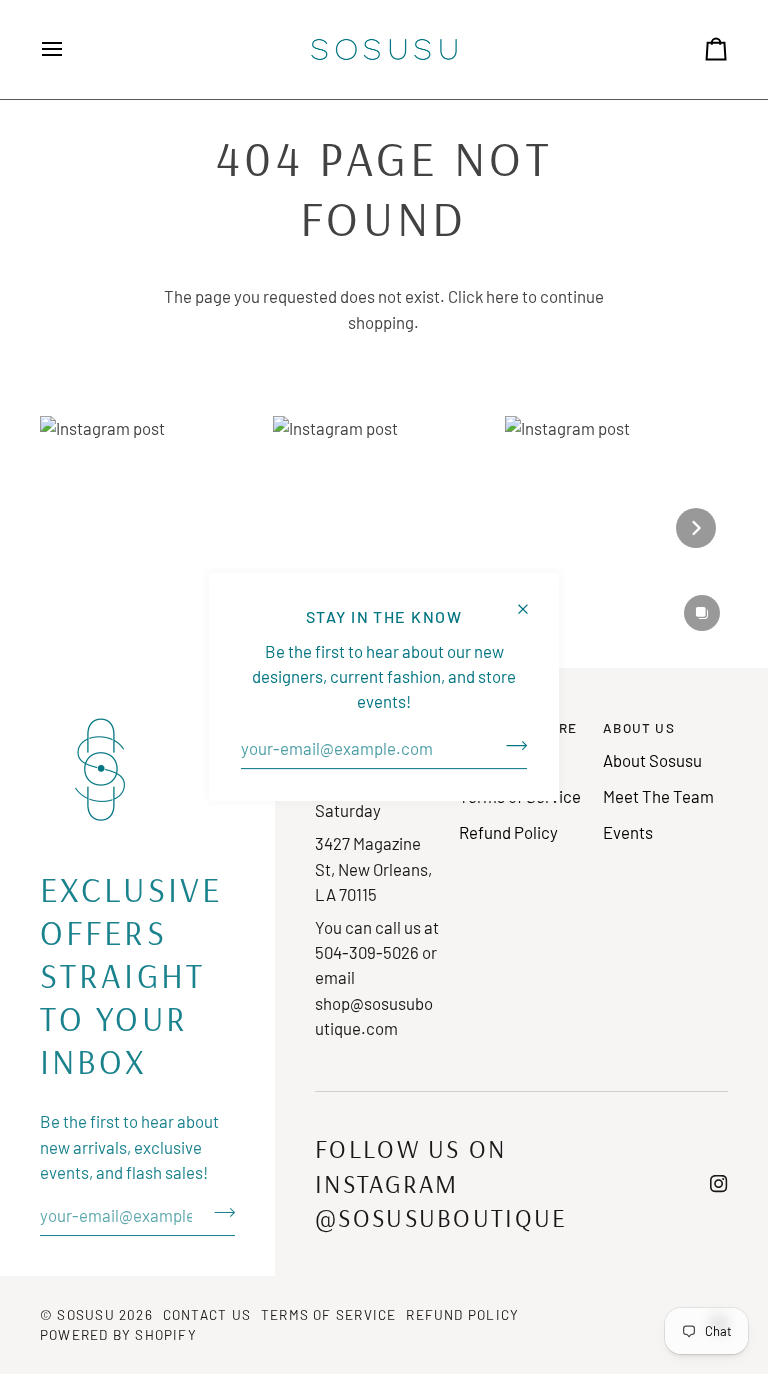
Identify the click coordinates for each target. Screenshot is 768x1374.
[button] (151, 527)
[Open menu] (70, 49)
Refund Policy (508, 832)
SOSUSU (85, 1314)
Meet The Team (658, 796)
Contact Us (207, 1314)
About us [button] (639, 727)
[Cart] (698, 49)
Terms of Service (328, 1314)
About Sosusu (652, 760)
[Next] (696, 528)
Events (628, 832)
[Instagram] (719, 1184)
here (502, 296)
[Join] (510, 746)
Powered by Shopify (118, 1334)
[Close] (531, 600)
